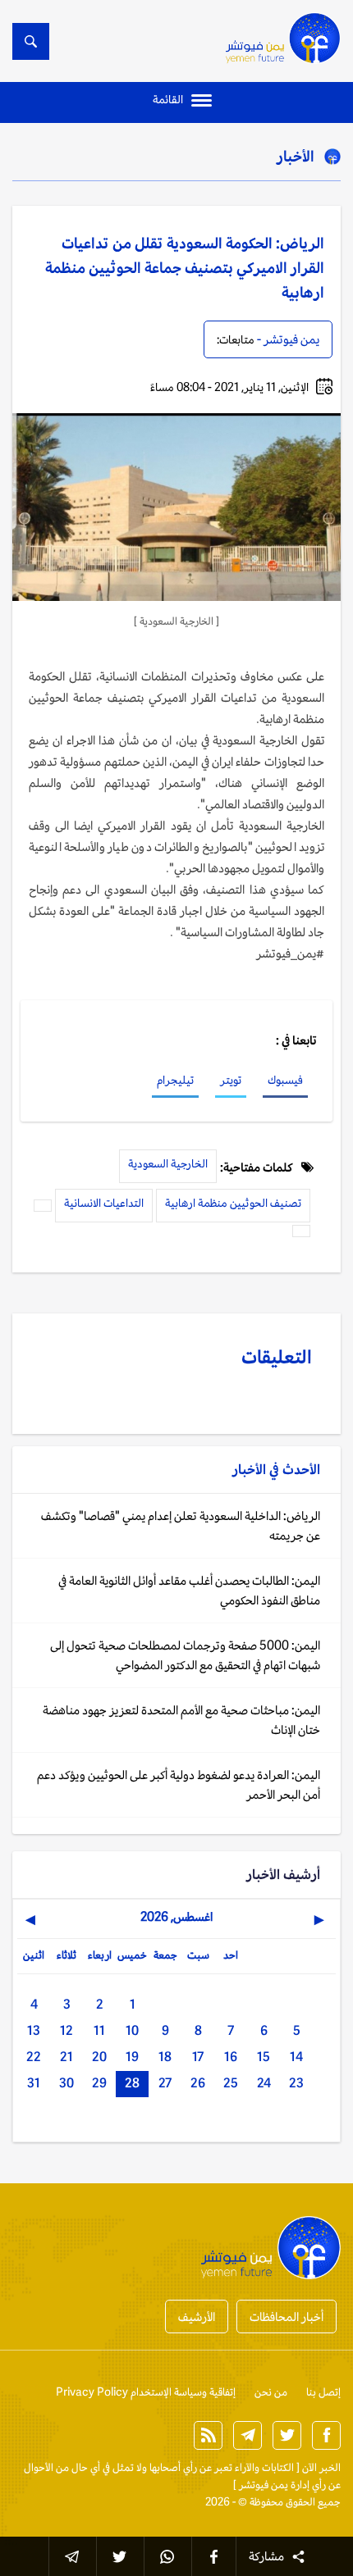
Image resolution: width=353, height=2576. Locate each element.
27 (165, 2083)
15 (264, 2057)
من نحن (271, 2392)
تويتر (231, 1080)
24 (264, 2083)
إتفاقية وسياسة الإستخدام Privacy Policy (146, 2392)
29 (99, 2083)
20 (99, 2057)
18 (165, 2057)
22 (34, 2057)
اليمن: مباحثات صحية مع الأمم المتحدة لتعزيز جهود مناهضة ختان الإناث (181, 1720)
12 (66, 2030)
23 (296, 2083)
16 (231, 2057)
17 (198, 2057)
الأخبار (296, 156)
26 (198, 2083)
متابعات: (236, 339)
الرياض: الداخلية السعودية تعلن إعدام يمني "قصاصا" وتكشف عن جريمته (181, 1525)
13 (34, 2030)
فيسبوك (285, 1080)
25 (231, 2083)
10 (132, 2030)
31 (34, 2083)
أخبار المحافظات (287, 2317)
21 (66, 2057)
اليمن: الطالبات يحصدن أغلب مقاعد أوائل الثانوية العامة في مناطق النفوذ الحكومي (189, 1590)
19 (132, 2057)
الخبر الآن (321, 2467)
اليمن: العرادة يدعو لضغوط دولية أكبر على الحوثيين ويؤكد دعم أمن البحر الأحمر (179, 1784)
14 (296, 2057)
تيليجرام (175, 1080)
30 (66, 2083)
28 (132, 2083)
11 (99, 2030)
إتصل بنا (323, 2392)
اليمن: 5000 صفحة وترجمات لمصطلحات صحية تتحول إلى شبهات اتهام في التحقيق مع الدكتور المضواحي (185, 1655)
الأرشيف (197, 2317)
